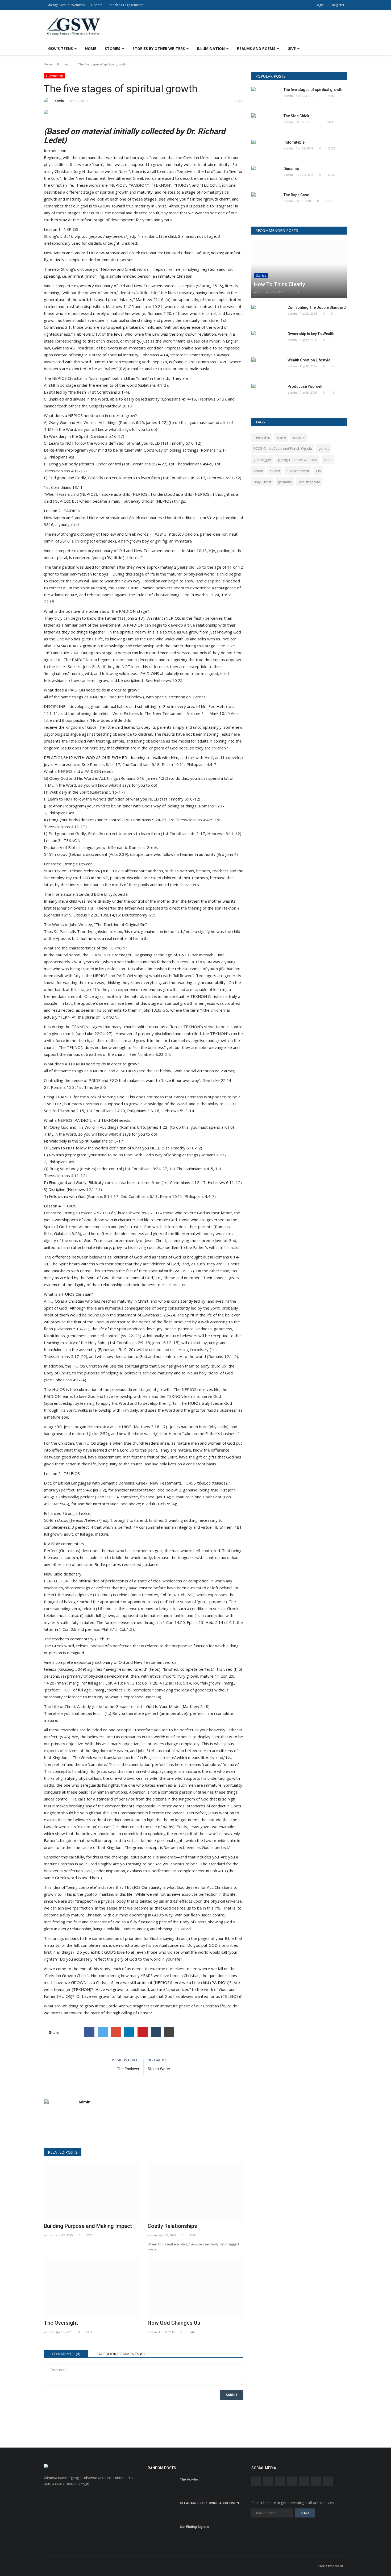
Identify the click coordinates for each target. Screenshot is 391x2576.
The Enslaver (128, 2069)
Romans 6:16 (132, 422)
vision (258, 471)
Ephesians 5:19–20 (116, 1349)
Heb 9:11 (105, 1497)
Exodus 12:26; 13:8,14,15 (97, 915)
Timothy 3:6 (95, 1087)
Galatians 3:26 (67, 1233)
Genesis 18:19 (58, 915)
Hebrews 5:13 (87, 334)
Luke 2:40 (69, 653)
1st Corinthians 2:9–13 (130, 1343)
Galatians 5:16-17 (107, 436)
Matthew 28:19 (118, 406)
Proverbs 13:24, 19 (208, 595)
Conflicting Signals (194, 2527)
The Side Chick (296, 116)
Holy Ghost (262, 482)
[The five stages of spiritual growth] (144, 113)
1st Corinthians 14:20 (208, 362)
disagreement (298, 471)
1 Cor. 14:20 (174, 1622)
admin (59, 101)
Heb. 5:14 (214, 1622)
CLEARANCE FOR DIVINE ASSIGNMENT (210, 2503)
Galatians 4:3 (64, 348)
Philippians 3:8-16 (143, 1111)
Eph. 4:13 (195, 1622)
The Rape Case (296, 195)
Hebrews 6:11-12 (224, 478)
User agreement (330, 2566)
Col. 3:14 (168, 1595)
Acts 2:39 (118, 854)
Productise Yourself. (306, 386)
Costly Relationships (172, 2226)
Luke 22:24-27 (98, 1033)
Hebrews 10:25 (168, 680)
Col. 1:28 (127, 1629)
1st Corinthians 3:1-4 (109, 392)
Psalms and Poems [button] (257, 49)
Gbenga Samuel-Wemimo (66, 5)
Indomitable (294, 142)
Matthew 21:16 (150, 299)
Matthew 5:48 (195, 1706)
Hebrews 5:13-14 (178, 1111)
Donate (97, 5)
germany (285, 482)
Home (91, 49)
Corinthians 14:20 (109, 1111)
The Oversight (61, 2323)
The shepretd (309, 482)
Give (292, 49)
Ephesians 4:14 (154, 355)
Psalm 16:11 (173, 764)
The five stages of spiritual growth (313, 90)
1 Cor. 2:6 (68, 1629)
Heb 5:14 (166, 1504)
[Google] (116, 2032)
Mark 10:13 (197, 551)
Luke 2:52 (99, 1433)
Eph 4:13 (218, 1871)
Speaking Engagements (126, 5)
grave (281, 437)
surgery (299, 437)
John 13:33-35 (155, 1010)
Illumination (66, 64)
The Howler (189, 2479)
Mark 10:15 (220, 713)
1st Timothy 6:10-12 (181, 443)
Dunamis (291, 169)
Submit (232, 2395)
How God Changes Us (174, 2323)
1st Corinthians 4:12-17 (184, 478)
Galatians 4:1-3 (153, 385)
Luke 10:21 (153, 306)
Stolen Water (159, 2069)
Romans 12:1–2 (222, 1356)
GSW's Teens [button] (61, 49)
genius (324, 448)
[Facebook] (89, 2032)
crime (328, 460)
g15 (318, 471)
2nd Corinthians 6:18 (141, 764)
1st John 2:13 (131, 618)
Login (320, 5)
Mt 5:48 (84, 1490)
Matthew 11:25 (120, 306)
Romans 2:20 (159, 313)
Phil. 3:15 (109, 1629)
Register (338, 5)
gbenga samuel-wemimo (298, 460)
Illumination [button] (211, 49)
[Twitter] (103, 2032)
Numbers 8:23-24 (154, 1054)
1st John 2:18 (88, 666)
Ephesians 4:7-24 (69, 1380)
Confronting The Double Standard (317, 307)
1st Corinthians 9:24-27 (145, 464)
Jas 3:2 (99, 1490)
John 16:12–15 (165, 1343)
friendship (262, 437)
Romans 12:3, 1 (65, 1087)
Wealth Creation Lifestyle (309, 360)
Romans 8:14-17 (105, 764)
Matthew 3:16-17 (150, 1427)
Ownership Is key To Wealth (311, 334)
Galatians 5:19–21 (72, 1329)
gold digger (262, 460)
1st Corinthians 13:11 (63, 487)
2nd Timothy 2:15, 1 (70, 1111)
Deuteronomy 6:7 (138, 915)
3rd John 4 (227, 854)
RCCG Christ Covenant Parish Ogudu (283, 448)
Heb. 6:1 (185, 1595)
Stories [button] (113, 49)
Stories (261, 275)
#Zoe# (275, 471)
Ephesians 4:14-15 (179, 399)
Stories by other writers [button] (159, 49)
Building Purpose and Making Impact (88, 2226)
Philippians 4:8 (61, 457)
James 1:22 (156, 422)
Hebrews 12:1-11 (84, 1189)
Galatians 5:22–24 (159, 1315)
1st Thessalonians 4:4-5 (190, 464)
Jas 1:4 (163, 1497)
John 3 (143, 1750)
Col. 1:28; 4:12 (155, 1683)
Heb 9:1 (104, 1639)
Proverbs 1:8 (81, 908)
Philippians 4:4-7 (201, 764)
